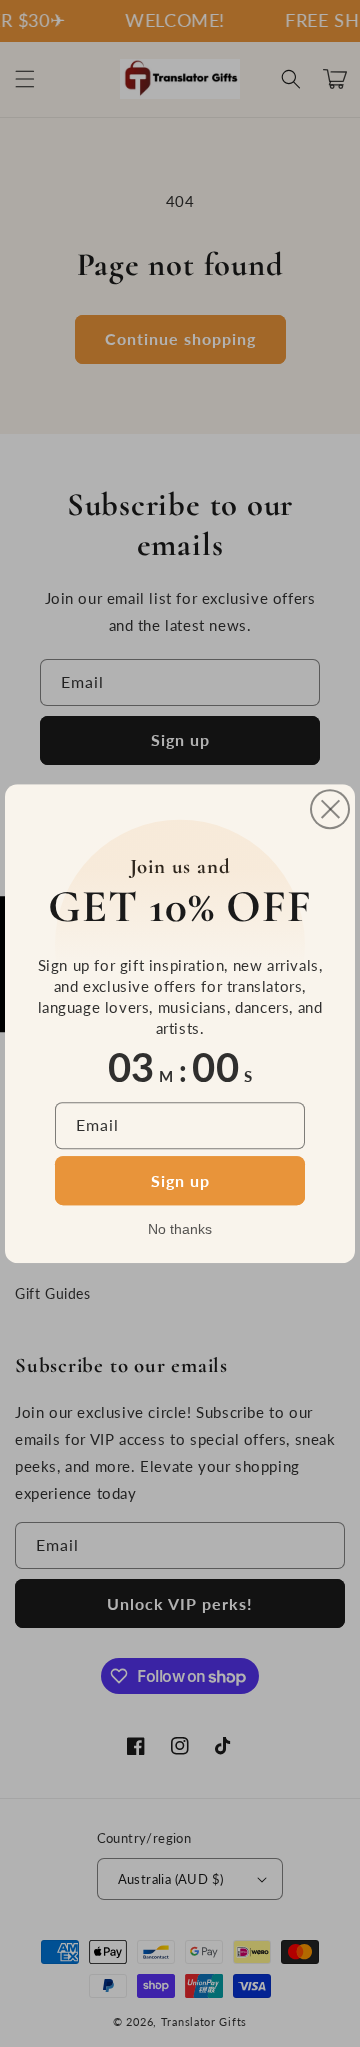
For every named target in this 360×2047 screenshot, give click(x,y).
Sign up (180, 1180)
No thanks (180, 1229)
